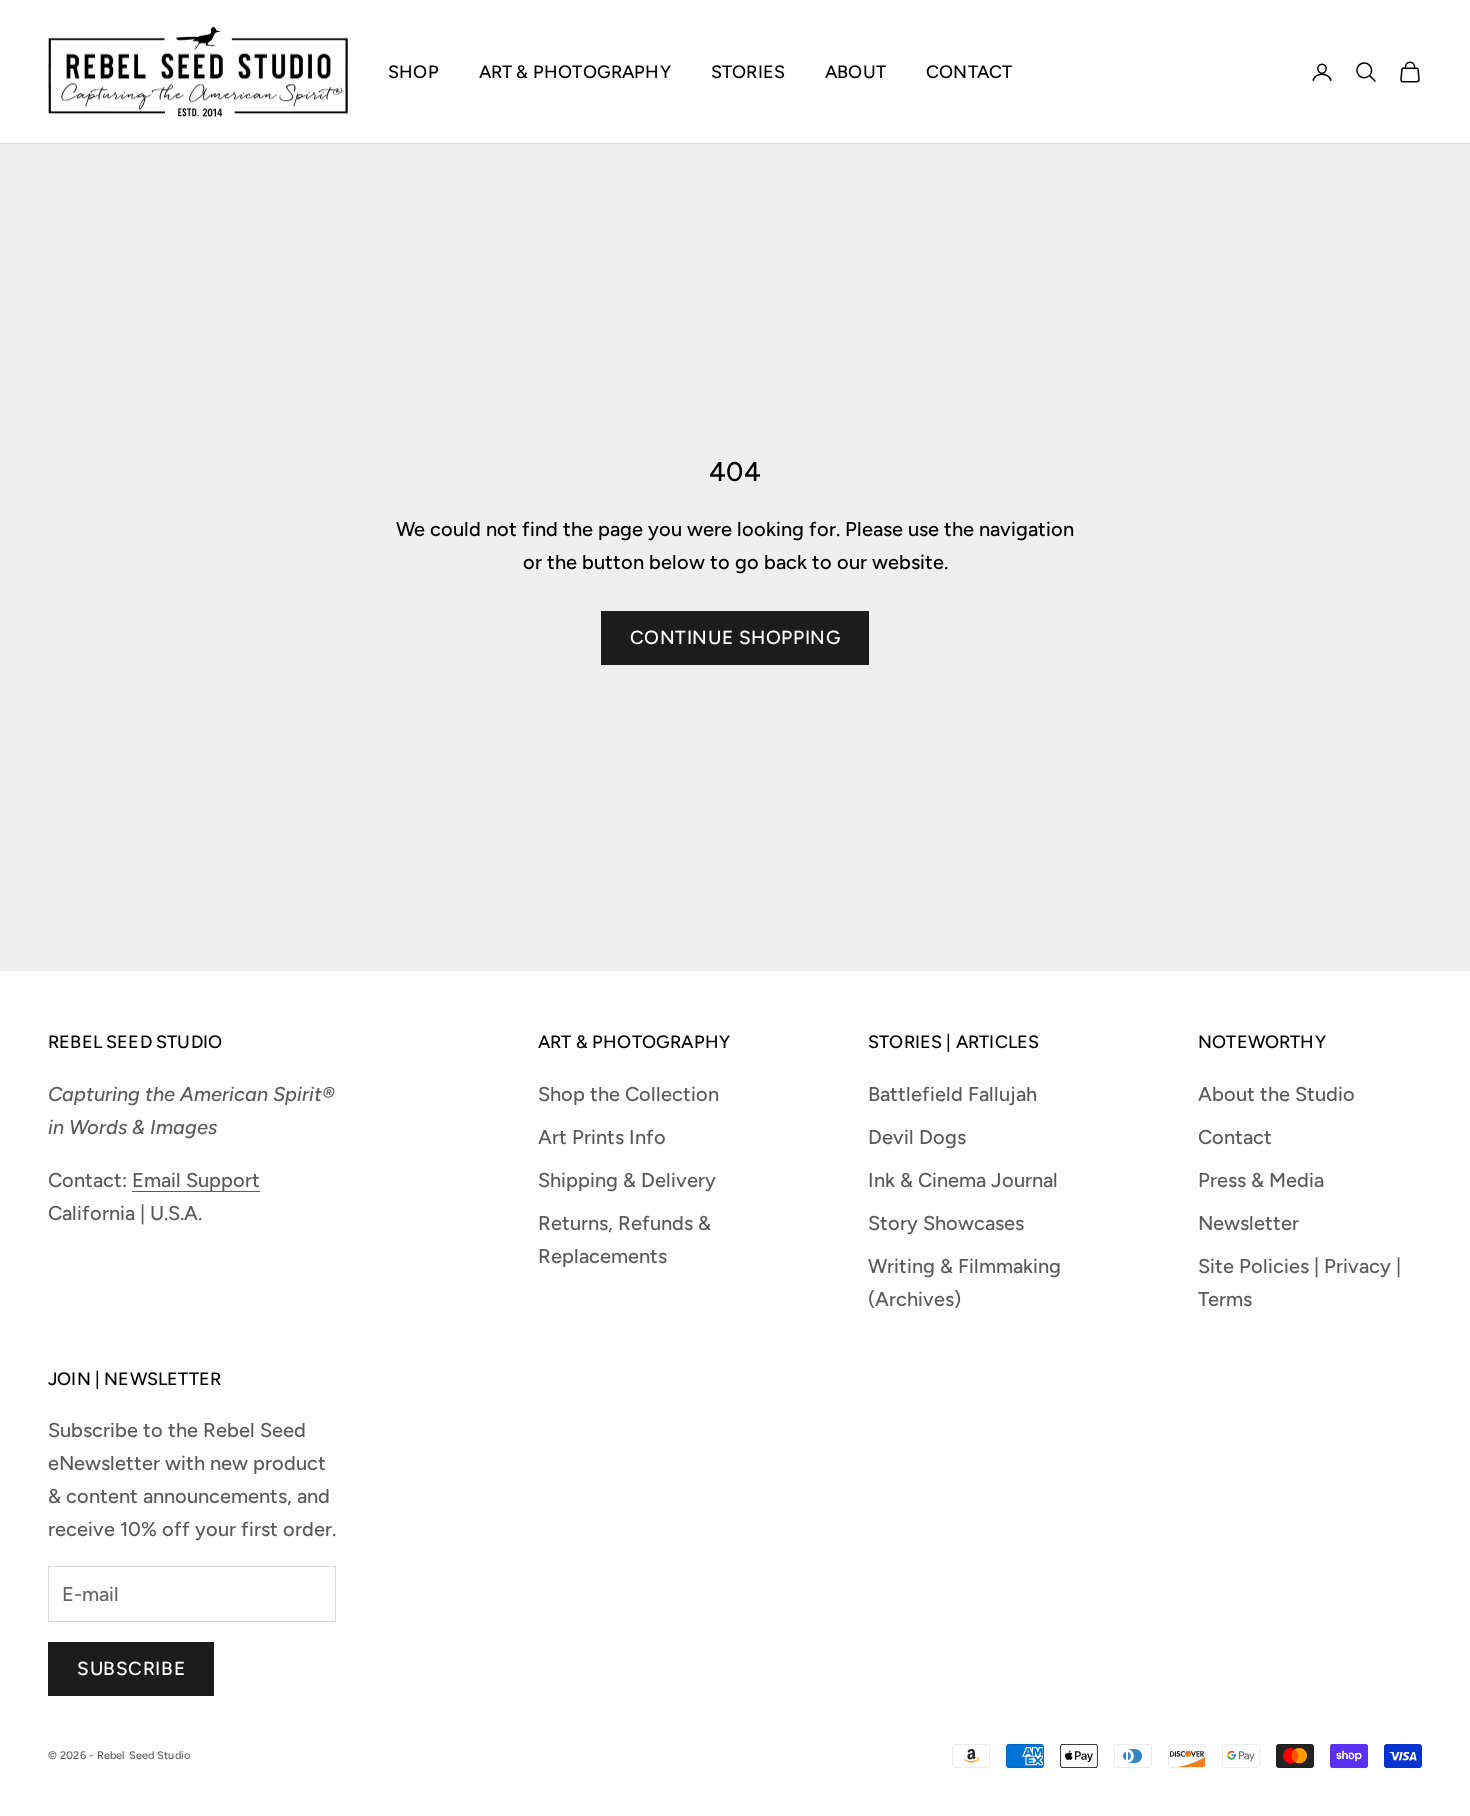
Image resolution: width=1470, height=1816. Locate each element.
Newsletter (1248, 1223)
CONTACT (969, 72)
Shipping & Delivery (627, 1180)
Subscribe (131, 1668)
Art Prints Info (602, 1137)
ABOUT (855, 72)
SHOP (413, 72)
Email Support (196, 1180)
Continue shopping (735, 637)
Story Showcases (946, 1223)
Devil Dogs (917, 1137)
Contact (1235, 1137)
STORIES (748, 72)
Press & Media (1261, 1180)
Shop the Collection (628, 1094)
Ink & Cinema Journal (963, 1180)
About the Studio (1276, 1094)
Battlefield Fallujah (952, 1094)
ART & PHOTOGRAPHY (575, 72)
